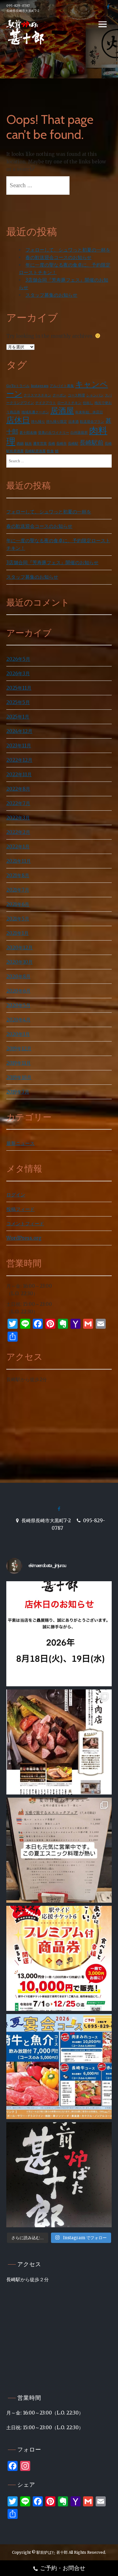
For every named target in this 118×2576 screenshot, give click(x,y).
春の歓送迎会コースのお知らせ (59, 257)
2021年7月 (18, 890)
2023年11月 (19, 746)
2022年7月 (18, 803)
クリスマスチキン (37, 395)
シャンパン (95, 395)
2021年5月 (18, 919)
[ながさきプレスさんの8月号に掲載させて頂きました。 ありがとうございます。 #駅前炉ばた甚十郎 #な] (59, 1742)
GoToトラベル (18, 386)
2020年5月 (18, 1005)
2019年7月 (18, 1092)
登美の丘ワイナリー (54, 433)
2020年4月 (18, 1020)
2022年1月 (18, 847)
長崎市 (62, 444)
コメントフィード (25, 1224)
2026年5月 (18, 659)
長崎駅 (73, 444)
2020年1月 (18, 1034)
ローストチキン (69, 403)
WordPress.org (24, 1238)
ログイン (16, 1195)
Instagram (40, 386)
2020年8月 (18, 976)
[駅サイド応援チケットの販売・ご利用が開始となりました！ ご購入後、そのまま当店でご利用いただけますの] (59, 1958)
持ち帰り (38, 422)
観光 (28, 444)
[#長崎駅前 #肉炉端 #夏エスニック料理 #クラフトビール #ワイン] (59, 1850)
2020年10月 (20, 962)
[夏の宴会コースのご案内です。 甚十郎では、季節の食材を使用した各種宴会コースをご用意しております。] (59, 2067)
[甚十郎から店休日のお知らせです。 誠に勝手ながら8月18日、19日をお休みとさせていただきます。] (59, 1634)
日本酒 (73, 422)
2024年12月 (19, 731)
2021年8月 (18, 875)
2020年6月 (18, 991)
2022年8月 (18, 789)
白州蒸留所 (79, 433)
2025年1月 (18, 717)
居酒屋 (62, 411)
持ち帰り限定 (57, 422)
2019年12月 (19, 1049)
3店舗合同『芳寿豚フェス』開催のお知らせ (52, 562)
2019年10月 (19, 1077)
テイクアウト (46, 403)
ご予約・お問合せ (63, 2568)
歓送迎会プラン (92, 422)
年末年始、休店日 (89, 412)
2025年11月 (19, 688)
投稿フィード (20, 1209)
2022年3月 (18, 818)
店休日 (18, 420)
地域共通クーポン (35, 412)
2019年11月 (19, 1063)
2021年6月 (18, 904)
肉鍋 (20, 444)
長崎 (52, 444)
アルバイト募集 (62, 386)
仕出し (88, 403)
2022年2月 (18, 832)
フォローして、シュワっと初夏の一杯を (68, 250)
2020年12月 (20, 948)
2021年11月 (19, 861)
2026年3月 (18, 673)
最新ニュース (20, 1143)
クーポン (59, 395)
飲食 (50, 451)
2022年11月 (19, 774)
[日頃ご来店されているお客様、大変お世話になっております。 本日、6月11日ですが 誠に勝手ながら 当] (59, 2175)
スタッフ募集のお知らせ (51, 295)
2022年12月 (19, 760)
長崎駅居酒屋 (35, 451)
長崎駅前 (92, 443)
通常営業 (40, 444)
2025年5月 (18, 702)
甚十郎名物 (28, 433)
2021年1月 (17, 933)
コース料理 (76, 395)
